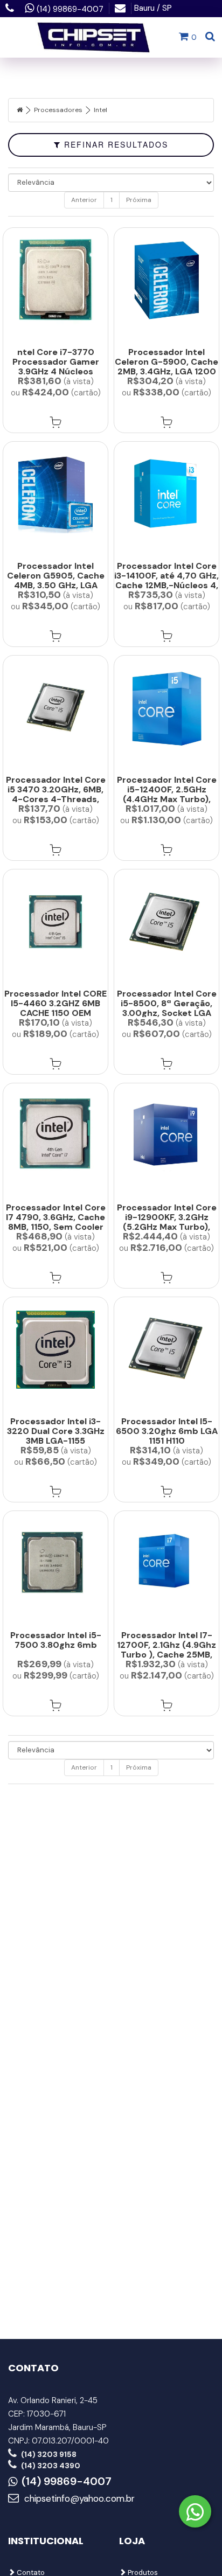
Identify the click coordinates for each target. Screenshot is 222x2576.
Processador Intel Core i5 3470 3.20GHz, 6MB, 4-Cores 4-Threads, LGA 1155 (56, 794)
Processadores (58, 110)
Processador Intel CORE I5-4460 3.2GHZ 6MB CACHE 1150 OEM (55, 1003)
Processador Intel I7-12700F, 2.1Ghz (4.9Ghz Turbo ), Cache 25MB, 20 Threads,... (166, 1650)
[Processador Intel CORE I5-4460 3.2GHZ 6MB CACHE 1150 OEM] (55, 922)
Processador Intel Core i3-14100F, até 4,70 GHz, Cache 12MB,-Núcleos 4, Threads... (166, 580)
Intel (100, 110)
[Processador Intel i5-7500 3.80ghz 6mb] (55, 1564)
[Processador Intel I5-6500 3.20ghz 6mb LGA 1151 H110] (166, 1350)
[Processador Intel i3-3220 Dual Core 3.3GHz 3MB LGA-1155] (55, 1350)
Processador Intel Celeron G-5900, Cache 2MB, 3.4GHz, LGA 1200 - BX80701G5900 (166, 367)
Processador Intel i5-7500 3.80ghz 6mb (56, 1640)
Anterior (84, 200)
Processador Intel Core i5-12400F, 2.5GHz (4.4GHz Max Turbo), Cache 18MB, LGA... (167, 794)
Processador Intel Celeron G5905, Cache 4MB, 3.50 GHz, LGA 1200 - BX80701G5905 (55, 580)
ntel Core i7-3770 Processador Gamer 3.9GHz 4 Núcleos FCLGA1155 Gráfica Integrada (56, 371)
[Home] (20, 110)
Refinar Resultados (115, 144)
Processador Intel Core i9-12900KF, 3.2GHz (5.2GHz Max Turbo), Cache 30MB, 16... (167, 1222)
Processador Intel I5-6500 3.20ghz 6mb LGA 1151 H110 (167, 1431)
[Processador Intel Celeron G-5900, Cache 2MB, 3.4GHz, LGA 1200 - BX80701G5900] (166, 280)
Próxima (139, 200)
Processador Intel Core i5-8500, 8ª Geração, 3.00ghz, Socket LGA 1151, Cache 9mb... (167, 1008)
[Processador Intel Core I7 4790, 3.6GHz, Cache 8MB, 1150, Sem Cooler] (55, 1136)
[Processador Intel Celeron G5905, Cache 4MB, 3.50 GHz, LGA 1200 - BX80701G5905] (55, 494)
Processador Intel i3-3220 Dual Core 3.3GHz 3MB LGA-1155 (56, 1431)
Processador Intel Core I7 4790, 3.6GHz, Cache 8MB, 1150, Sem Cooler (56, 1217)
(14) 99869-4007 (67, 2482)
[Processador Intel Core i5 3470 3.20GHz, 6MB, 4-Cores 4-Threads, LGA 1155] (55, 708)
